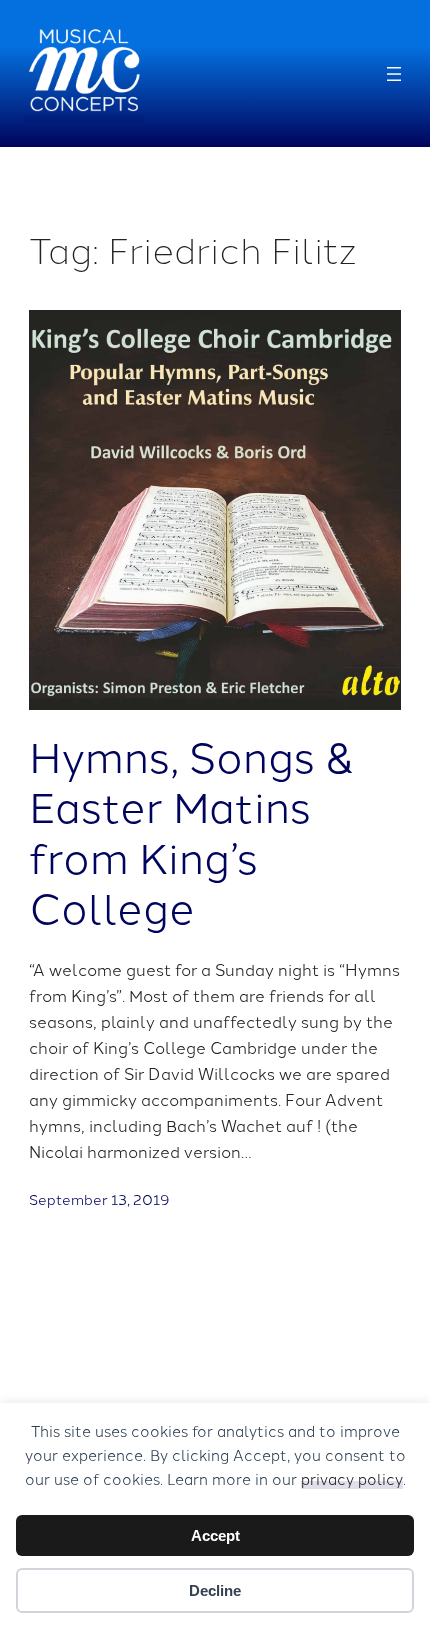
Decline (215, 1590)
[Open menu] (394, 74)
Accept (215, 1535)
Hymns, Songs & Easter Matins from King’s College (192, 831)
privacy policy (352, 1478)
